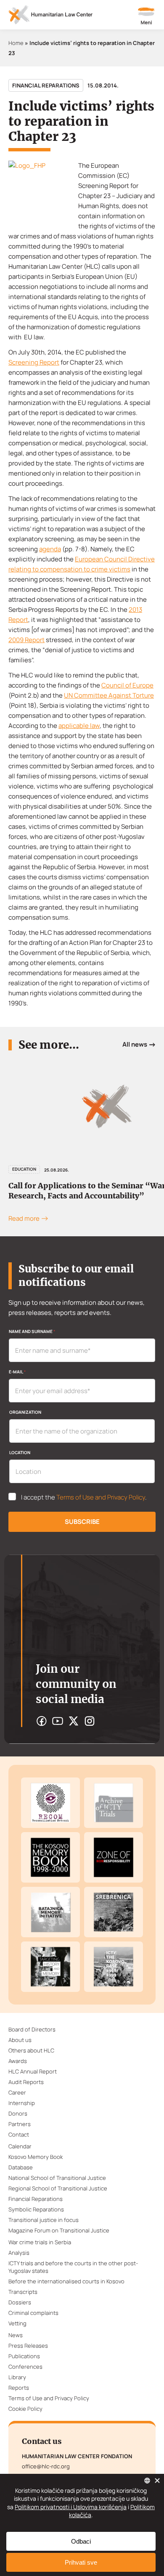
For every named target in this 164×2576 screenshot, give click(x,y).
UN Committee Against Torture (109, 695)
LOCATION (20, 1452)
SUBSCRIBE (82, 1522)
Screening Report (34, 362)
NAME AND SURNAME (32, 1331)
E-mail (17, 1372)
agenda (50, 549)
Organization (25, 1412)
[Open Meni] (146, 17)
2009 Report (26, 640)
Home (16, 43)
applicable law (79, 726)
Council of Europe (127, 685)
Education (24, 1169)
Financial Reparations (46, 85)
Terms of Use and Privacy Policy (101, 1497)
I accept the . (84, 1497)
